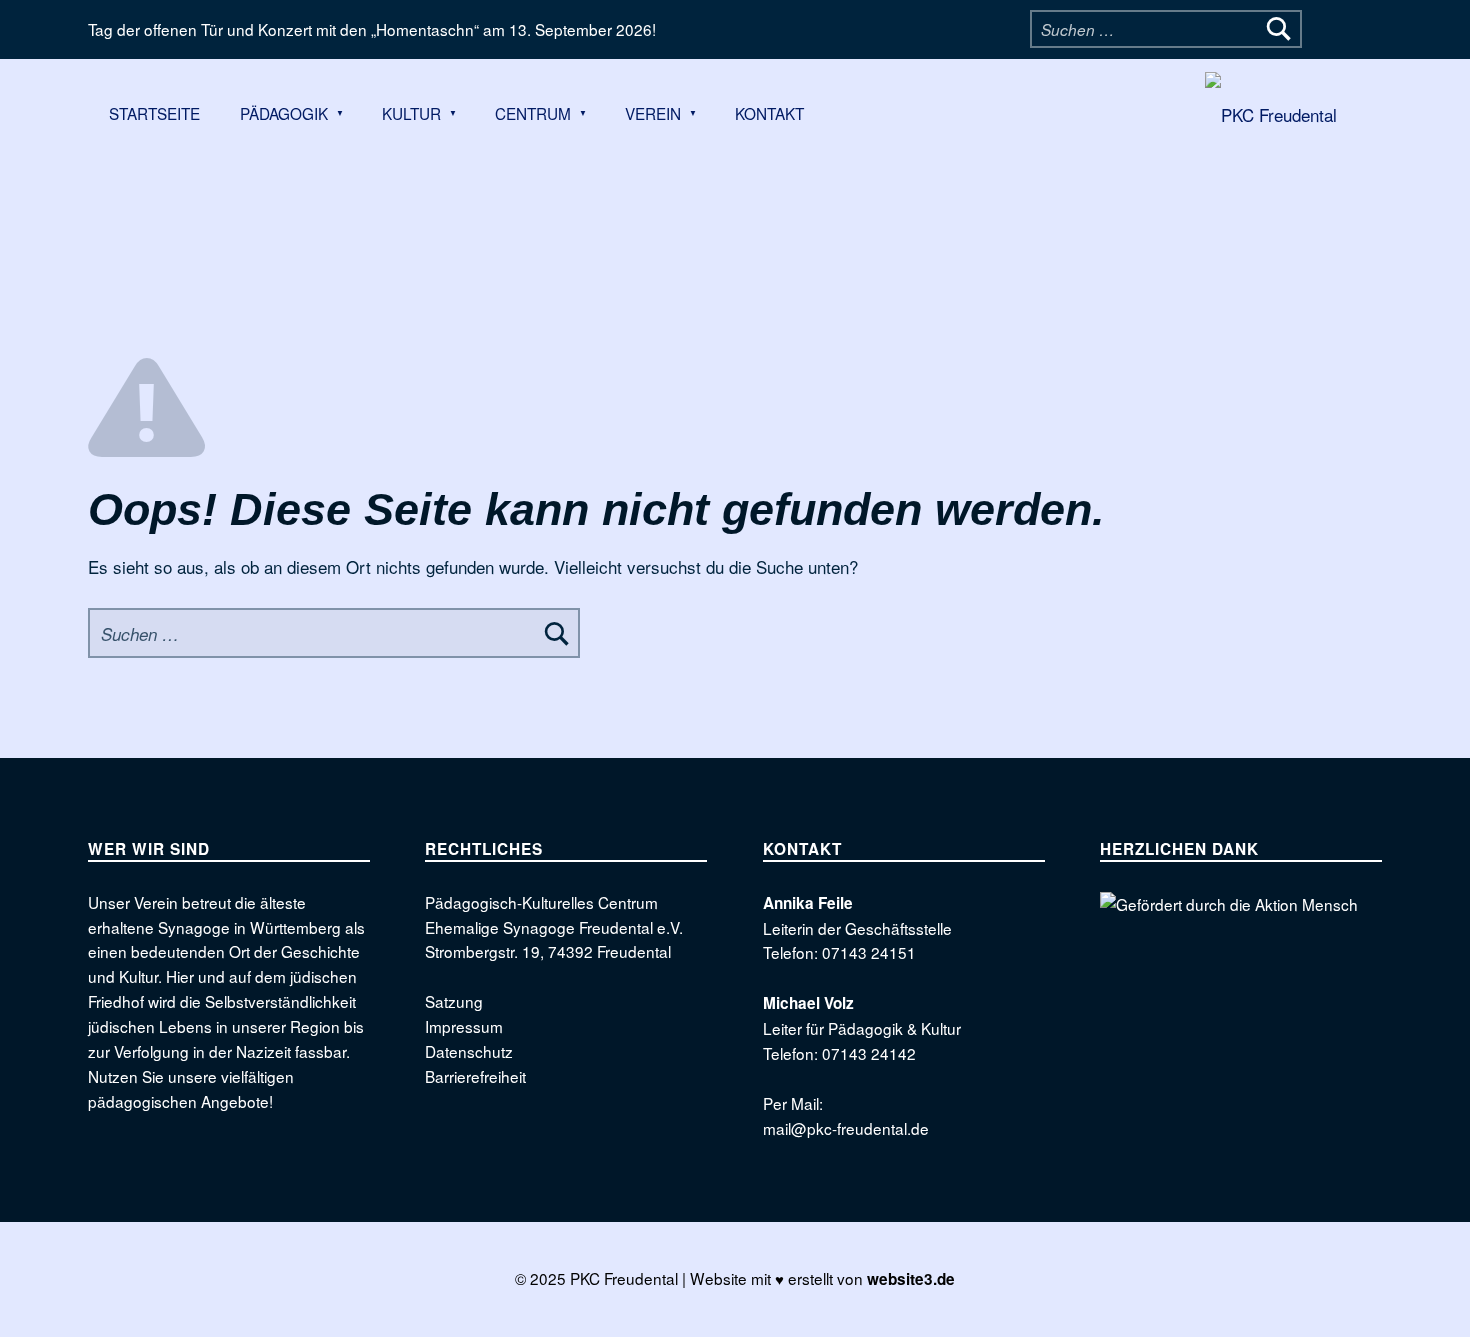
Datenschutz (469, 1051)
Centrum (533, 113)
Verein (653, 113)
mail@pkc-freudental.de (846, 1128)
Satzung (454, 1001)
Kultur (411, 113)
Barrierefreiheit (475, 1076)
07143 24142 (869, 1053)
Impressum (464, 1026)
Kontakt (769, 113)
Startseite (154, 113)
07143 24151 (869, 952)
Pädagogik (284, 113)
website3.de (911, 1279)
